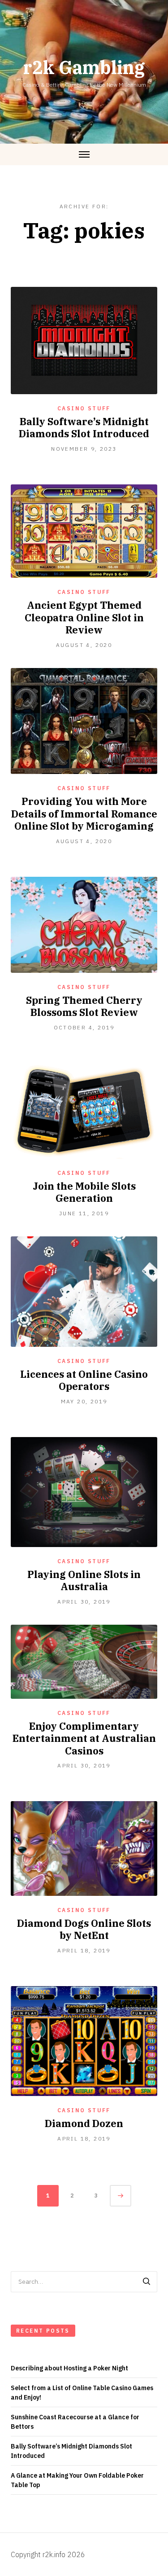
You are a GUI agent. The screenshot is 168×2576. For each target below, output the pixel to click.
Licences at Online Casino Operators (84, 1380)
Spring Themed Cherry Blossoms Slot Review (84, 1006)
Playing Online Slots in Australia (84, 1580)
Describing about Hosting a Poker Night (69, 2368)
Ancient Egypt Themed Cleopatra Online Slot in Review (84, 617)
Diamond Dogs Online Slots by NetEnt (84, 1929)
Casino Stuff (84, 408)
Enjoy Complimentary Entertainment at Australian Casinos (84, 1738)
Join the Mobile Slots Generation (84, 1192)
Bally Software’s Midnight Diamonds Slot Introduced (84, 428)
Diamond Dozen (84, 2123)
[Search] (146, 2282)
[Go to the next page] (121, 2196)
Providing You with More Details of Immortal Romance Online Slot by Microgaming (84, 813)
